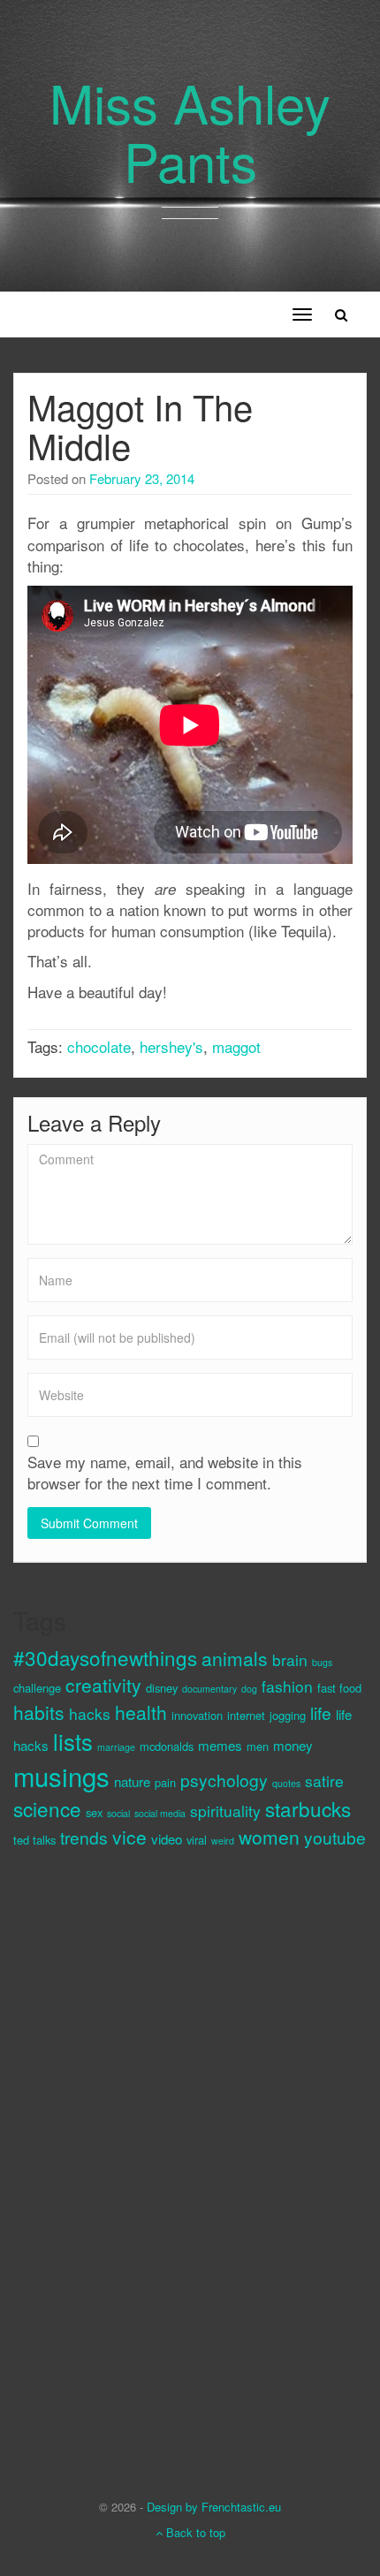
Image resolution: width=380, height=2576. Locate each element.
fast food (339, 1688)
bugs (322, 1662)
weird (223, 1841)
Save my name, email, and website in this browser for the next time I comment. (165, 1473)
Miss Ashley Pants (190, 131)
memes (220, 1745)
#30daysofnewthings (105, 1657)
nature (132, 1781)
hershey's (171, 1046)
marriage (116, 1747)
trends (84, 1837)
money (293, 1745)
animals (235, 1658)
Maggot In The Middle (140, 425)
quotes (286, 1783)
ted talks (34, 1840)
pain (165, 1782)
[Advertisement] (84, 2159)
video (167, 1839)
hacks (90, 1713)
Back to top (194, 2532)
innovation (197, 1715)
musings (61, 1776)
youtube (335, 1837)
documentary (209, 1689)
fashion (287, 1686)
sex (94, 1812)
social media (160, 1813)
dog (249, 1689)
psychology (224, 1780)
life (321, 1712)
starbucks (308, 1808)
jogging (288, 1715)
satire (324, 1780)
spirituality (225, 1811)
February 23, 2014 (142, 478)
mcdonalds (167, 1746)
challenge (37, 1688)
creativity (103, 1685)
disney (162, 1688)
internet (246, 1715)
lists (73, 1741)
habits (39, 1712)
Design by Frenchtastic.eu (214, 2507)
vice (129, 1837)
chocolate (99, 1046)
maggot (236, 1046)
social (118, 1813)
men (258, 1746)
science (47, 1808)
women (269, 1837)
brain (290, 1659)
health (141, 1712)
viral (197, 1840)
